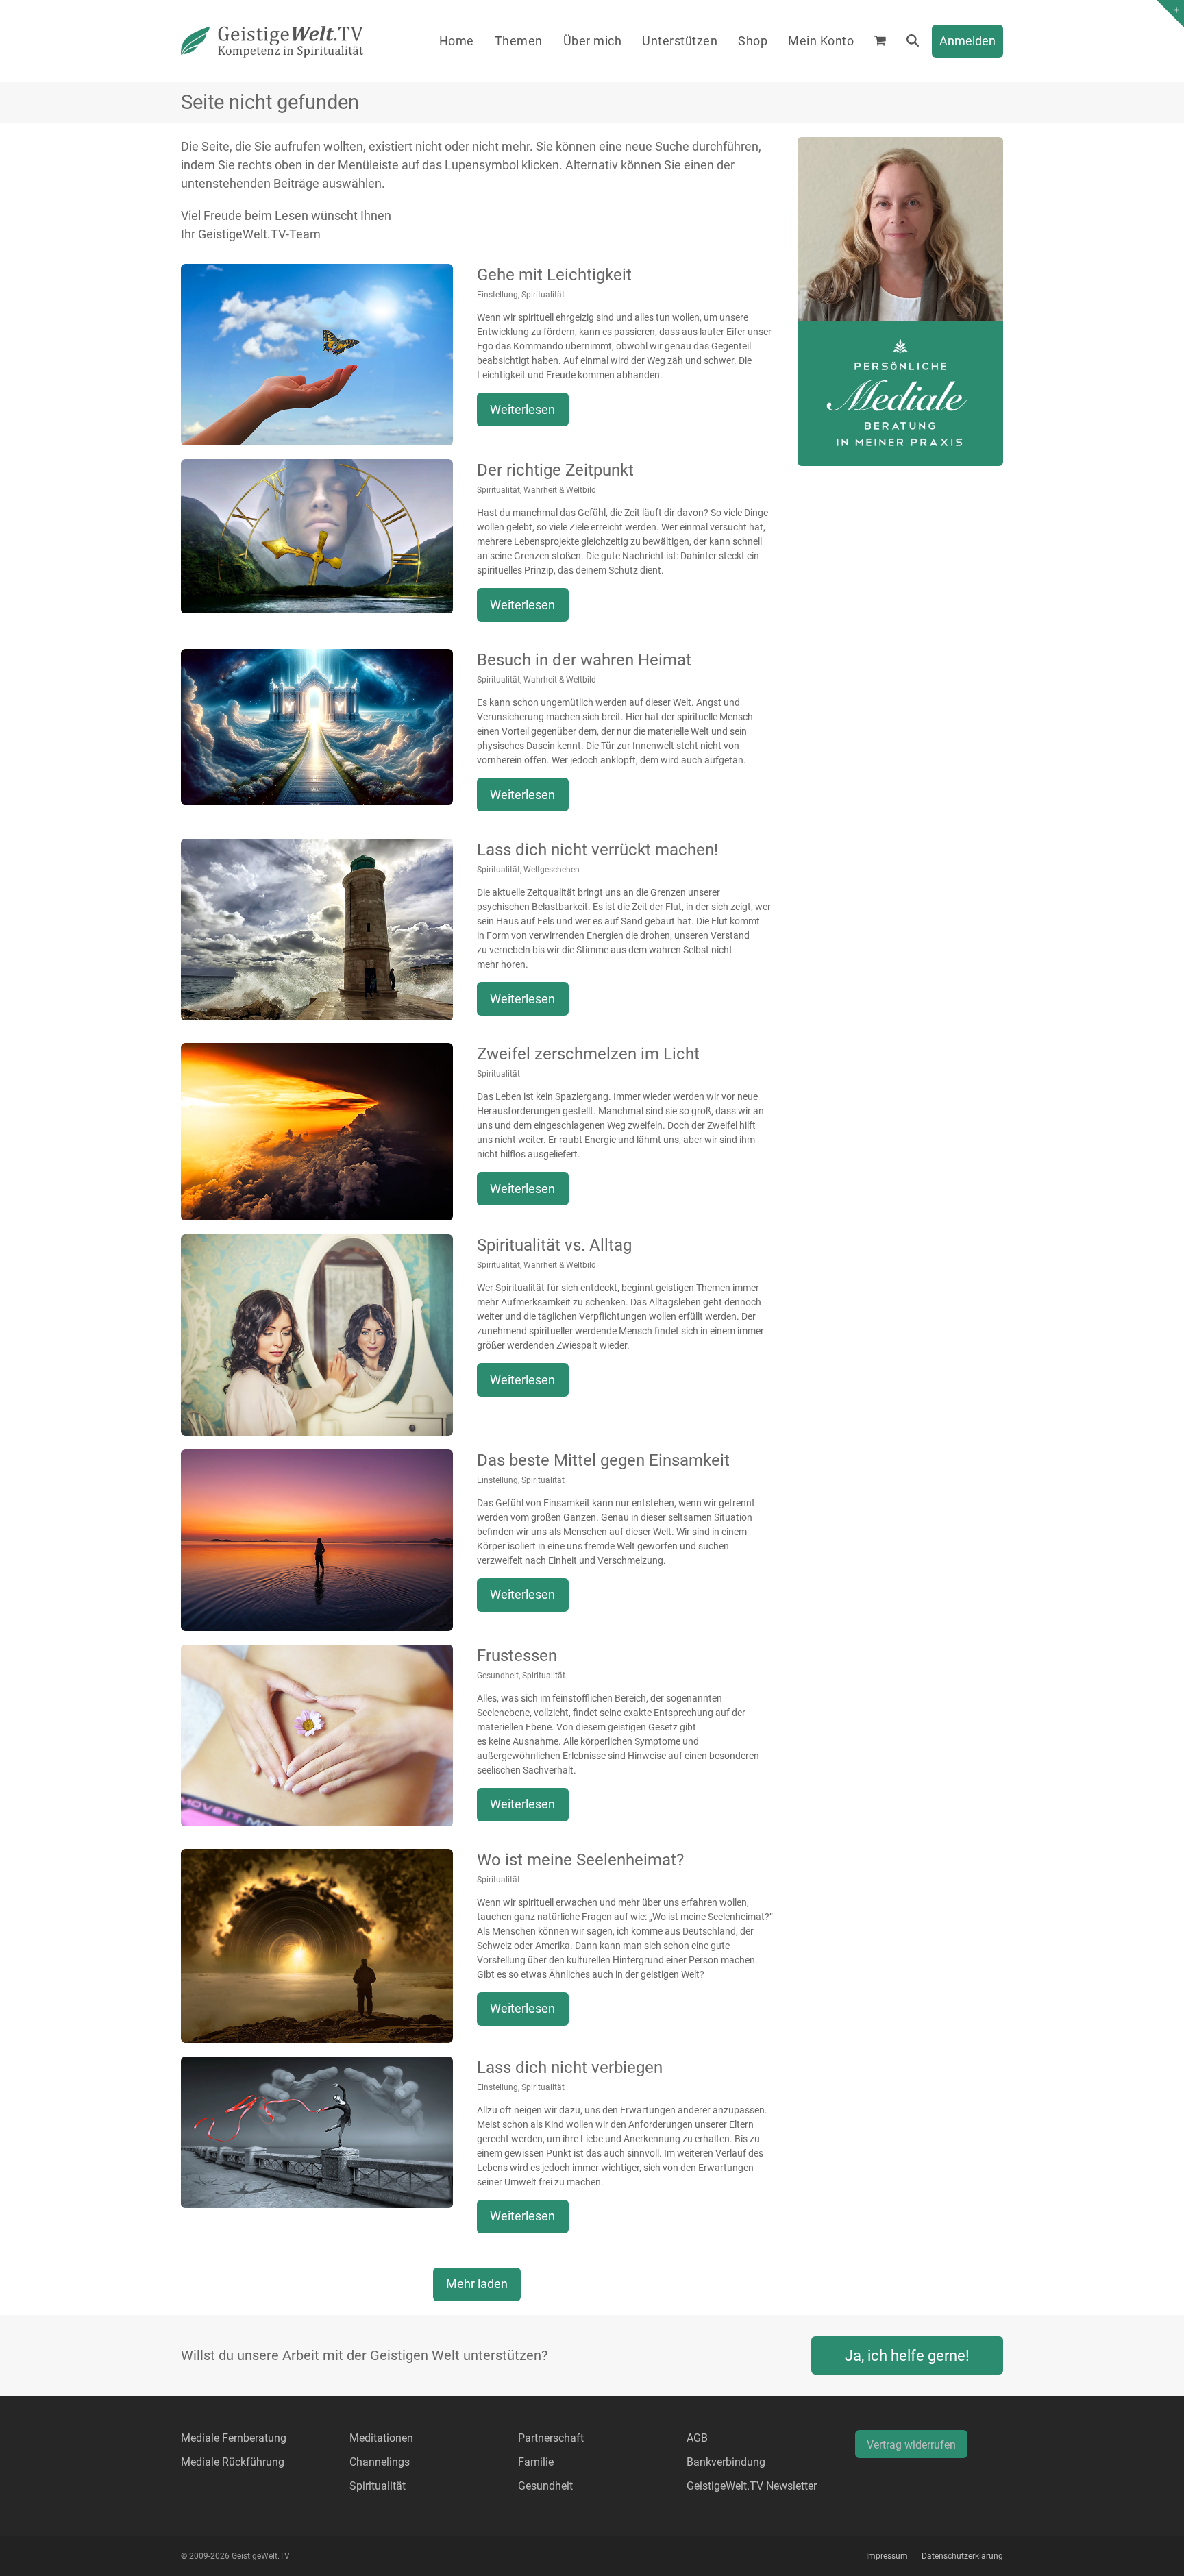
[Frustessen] (317, 1734)
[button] (880, 41)
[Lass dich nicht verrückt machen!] (317, 928)
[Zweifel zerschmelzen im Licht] (317, 1130)
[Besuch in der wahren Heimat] (317, 725)
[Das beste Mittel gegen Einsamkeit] (317, 1539)
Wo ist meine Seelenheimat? (580, 1860)
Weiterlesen (522, 409)
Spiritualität (543, 295)
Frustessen (517, 1656)
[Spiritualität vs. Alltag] (317, 1334)
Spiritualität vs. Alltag (554, 1245)
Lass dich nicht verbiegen (570, 2068)
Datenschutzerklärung (962, 2556)
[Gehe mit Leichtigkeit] (317, 353)
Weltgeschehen (552, 870)
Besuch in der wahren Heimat (584, 660)
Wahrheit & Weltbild (560, 490)
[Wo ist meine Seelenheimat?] (317, 1945)
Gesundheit (498, 1676)
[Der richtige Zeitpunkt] (317, 535)
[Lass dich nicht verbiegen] (317, 2131)
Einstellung (497, 295)
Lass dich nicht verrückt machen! (597, 850)
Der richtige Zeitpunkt (555, 470)
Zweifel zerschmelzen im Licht (588, 1054)
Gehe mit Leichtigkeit (554, 275)
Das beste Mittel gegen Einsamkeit (603, 1460)
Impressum (887, 2556)
